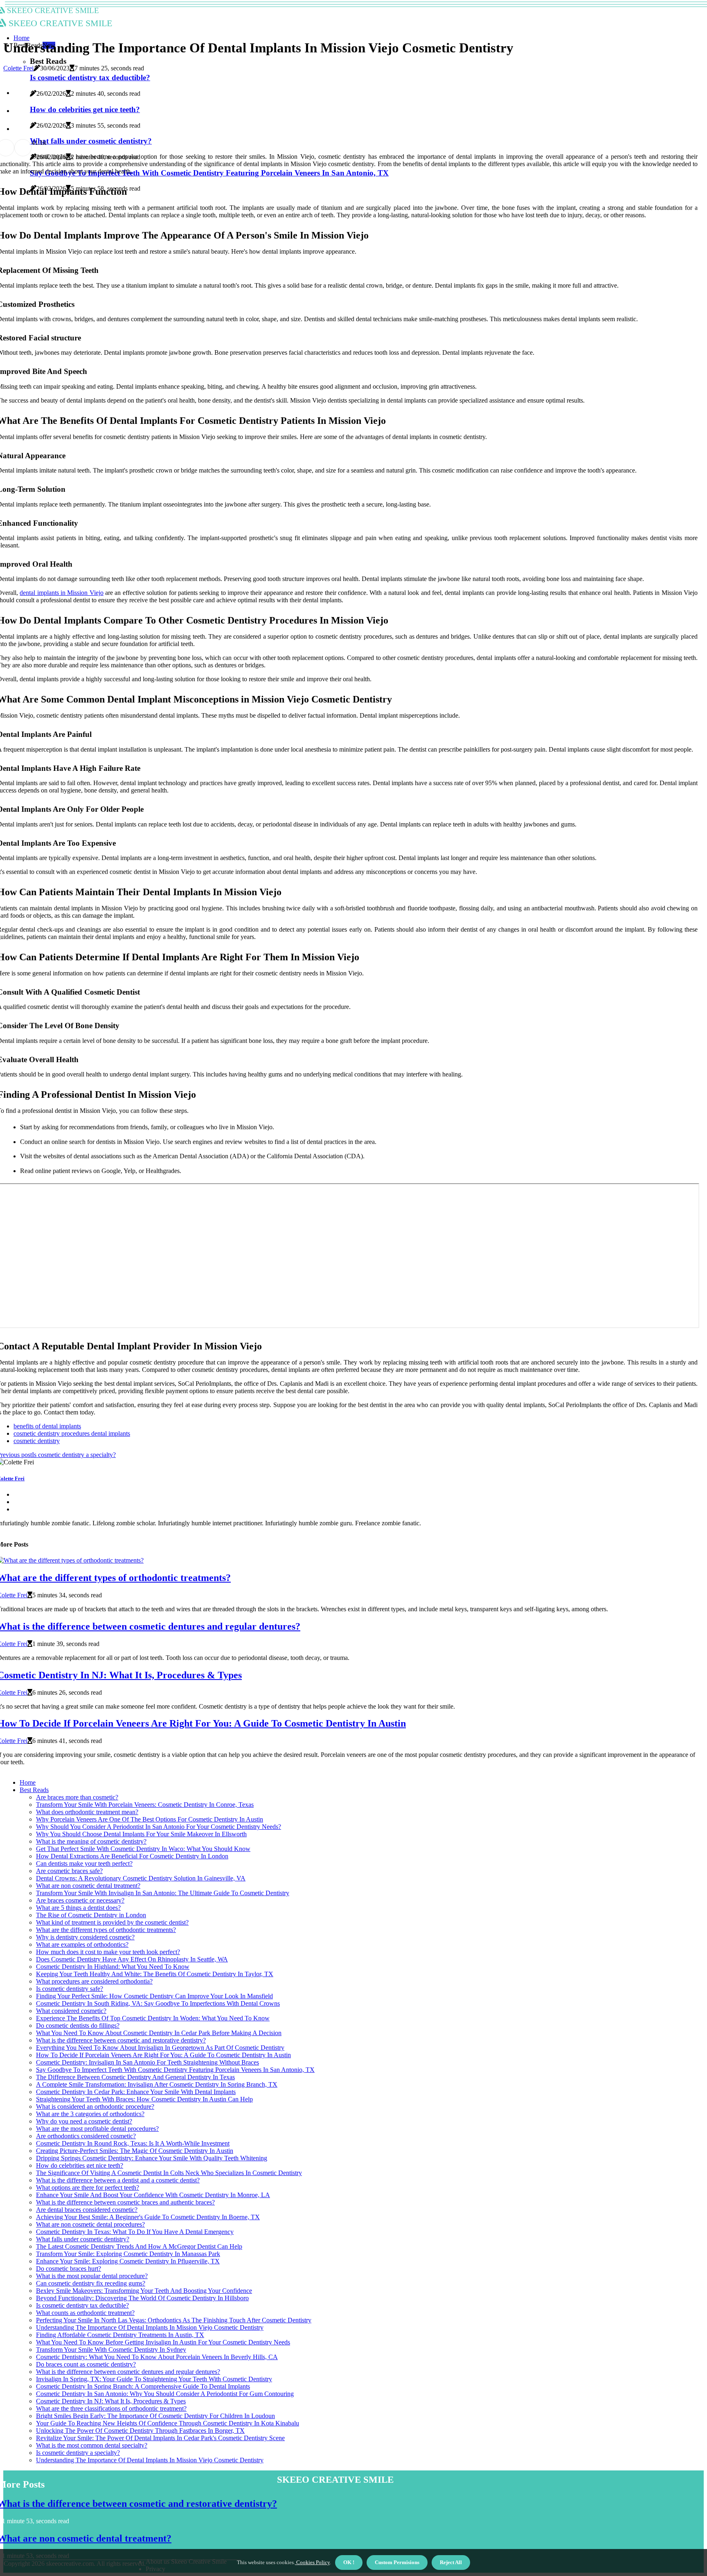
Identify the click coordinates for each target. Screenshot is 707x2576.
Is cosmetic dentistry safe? (70, 1989)
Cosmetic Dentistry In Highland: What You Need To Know (113, 1967)
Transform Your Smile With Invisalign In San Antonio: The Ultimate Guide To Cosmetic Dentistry (163, 1893)
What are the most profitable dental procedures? (97, 2129)
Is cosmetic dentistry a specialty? (78, 2453)
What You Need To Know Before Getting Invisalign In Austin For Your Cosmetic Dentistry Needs (163, 2342)
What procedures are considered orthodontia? (94, 1981)
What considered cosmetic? (71, 2011)
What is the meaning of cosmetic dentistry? (91, 1841)
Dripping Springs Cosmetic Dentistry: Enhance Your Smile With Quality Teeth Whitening (152, 2158)
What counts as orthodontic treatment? (85, 2313)
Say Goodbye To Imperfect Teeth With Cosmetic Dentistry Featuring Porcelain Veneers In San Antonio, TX (175, 2070)
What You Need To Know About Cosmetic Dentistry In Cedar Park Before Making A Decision (159, 2033)
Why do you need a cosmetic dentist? (84, 2121)
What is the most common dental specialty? (92, 2445)
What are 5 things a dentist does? (78, 1908)
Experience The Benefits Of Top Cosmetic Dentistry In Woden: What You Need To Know (153, 2018)
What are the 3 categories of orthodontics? (90, 2114)
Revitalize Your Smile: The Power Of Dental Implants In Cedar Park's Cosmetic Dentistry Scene (160, 2438)
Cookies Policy (312, 2562)
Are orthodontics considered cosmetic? (86, 2136)
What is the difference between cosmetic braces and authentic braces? (125, 2202)
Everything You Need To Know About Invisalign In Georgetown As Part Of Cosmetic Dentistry (160, 2048)
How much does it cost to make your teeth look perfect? (108, 1952)
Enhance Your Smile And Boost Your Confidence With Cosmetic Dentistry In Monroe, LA (153, 2195)
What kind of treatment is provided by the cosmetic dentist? (112, 1922)
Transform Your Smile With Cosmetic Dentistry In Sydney (111, 2350)
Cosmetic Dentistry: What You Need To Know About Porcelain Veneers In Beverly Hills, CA (157, 2357)
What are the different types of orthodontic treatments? (106, 1930)
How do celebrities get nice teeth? (80, 2165)
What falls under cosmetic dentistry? (83, 2239)
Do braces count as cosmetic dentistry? (86, 2364)
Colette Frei (18, 68)
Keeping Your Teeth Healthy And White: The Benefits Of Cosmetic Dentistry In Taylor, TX (155, 1974)
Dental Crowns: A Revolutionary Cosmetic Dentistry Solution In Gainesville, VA (141, 1878)
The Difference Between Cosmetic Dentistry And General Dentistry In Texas (135, 2077)
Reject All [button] (451, 2562)
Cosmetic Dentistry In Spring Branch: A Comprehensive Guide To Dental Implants (143, 2386)
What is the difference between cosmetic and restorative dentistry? (121, 2040)
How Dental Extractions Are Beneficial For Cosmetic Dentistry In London (132, 1856)
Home (21, 38)
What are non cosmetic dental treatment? (88, 1886)
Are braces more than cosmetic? (77, 1797)
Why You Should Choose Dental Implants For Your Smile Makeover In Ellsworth (141, 1834)
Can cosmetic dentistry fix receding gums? (91, 2283)
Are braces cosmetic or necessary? (80, 1900)
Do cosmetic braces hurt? (69, 2269)
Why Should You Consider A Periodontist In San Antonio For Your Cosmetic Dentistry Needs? (159, 1827)
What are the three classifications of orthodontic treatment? (111, 2408)
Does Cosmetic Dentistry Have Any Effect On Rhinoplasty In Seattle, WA (132, 1959)
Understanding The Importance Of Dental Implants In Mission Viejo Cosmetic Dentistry (150, 2327)
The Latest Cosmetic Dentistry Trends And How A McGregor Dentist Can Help (139, 2246)
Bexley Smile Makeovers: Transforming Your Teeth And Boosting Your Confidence (144, 2291)
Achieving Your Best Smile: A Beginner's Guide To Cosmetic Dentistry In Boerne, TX (148, 2217)
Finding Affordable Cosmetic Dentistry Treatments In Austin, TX (120, 2335)
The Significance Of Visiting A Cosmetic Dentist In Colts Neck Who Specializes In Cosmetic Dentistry (169, 2173)
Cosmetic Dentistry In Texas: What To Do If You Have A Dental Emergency (135, 2232)
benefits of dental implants (47, 1426)
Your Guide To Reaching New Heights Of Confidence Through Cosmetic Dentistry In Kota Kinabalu (168, 2423)
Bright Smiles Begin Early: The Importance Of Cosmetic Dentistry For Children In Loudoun (155, 2416)
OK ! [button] (349, 2562)
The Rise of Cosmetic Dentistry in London (91, 1915)
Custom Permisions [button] (397, 2562)
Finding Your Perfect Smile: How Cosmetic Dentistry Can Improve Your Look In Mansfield (154, 1996)
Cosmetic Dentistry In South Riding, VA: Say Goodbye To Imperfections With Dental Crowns (158, 2003)
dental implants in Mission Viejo (61, 593)
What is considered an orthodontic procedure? (95, 2107)
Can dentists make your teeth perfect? (84, 1863)
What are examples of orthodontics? (82, 1944)
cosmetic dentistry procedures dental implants (72, 1433)
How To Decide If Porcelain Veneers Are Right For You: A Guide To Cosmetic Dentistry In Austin (163, 2055)
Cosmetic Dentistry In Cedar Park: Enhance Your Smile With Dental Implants (136, 2092)
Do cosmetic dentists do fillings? (78, 2025)
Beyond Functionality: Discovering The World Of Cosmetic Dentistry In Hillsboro (142, 2298)
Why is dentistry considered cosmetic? (85, 1937)
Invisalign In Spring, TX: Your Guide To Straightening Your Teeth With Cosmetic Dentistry (154, 2379)
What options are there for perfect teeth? (88, 2188)
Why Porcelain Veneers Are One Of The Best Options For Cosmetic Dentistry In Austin (150, 1819)
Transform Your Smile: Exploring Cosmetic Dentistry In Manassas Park (128, 2254)
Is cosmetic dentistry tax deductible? (82, 2305)
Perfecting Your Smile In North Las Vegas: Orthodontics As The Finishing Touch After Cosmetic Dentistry (174, 2320)
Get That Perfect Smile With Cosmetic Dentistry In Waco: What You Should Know (143, 1849)
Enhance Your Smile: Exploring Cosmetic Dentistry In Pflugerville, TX (128, 2261)
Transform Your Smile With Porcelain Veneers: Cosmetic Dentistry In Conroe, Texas (145, 1805)
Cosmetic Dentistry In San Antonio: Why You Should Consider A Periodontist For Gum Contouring (165, 2394)
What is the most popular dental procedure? (92, 2276)
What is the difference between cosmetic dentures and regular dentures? (128, 2372)
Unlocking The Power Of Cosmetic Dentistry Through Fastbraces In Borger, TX (140, 2431)
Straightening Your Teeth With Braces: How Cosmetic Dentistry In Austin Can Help (144, 2099)
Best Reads (34, 1790)
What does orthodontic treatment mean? (87, 1812)
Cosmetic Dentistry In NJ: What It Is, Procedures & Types (111, 2401)
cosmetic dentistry (37, 1441)
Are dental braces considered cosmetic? (87, 2210)
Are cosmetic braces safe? (69, 1871)
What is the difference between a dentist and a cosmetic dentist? (118, 2180)
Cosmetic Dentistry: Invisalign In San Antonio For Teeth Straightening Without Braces (147, 2062)
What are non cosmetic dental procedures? (90, 2224)
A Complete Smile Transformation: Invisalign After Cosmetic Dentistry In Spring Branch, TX (157, 2084)
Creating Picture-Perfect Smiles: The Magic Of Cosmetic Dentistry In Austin (135, 2151)
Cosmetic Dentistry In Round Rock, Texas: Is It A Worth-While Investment (133, 2143)
